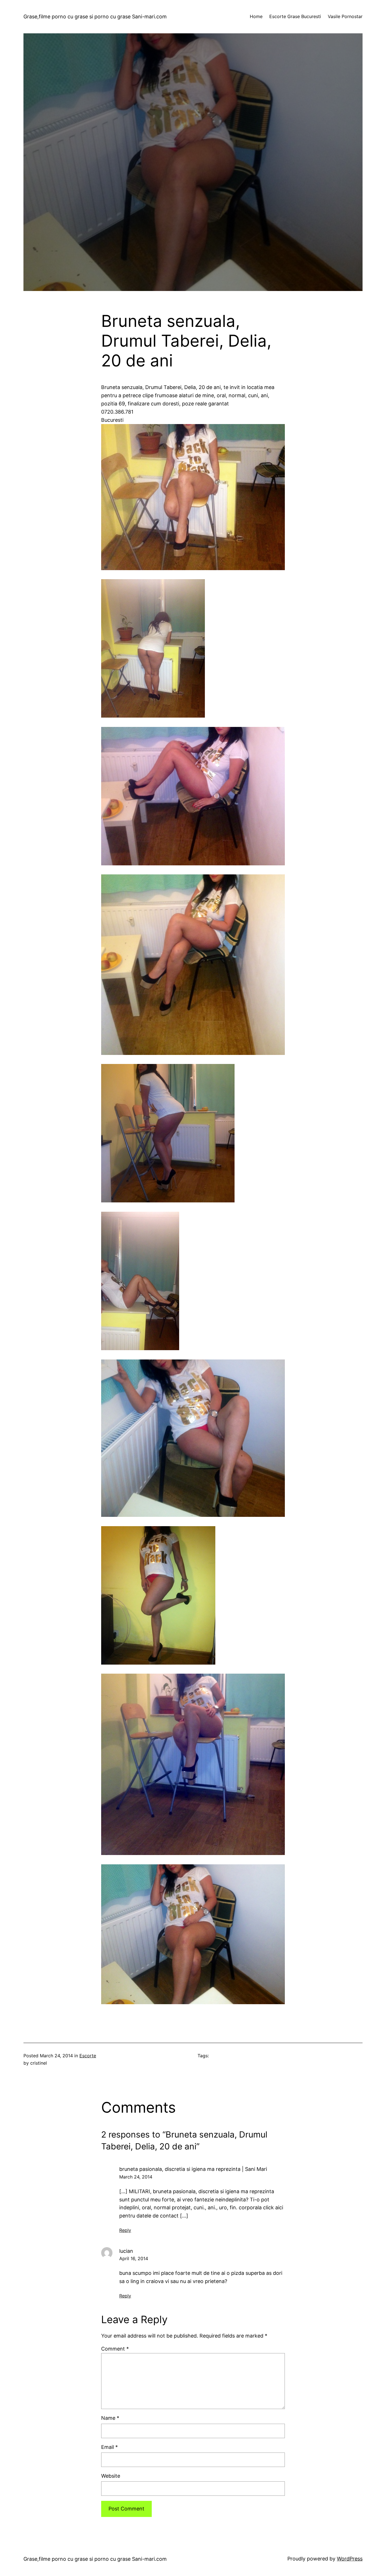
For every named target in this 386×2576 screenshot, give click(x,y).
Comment (115, 2349)
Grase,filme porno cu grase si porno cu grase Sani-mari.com (95, 17)
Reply (125, 2230)
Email (109, 2447)
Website (111, 2476)
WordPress (350, 2559)
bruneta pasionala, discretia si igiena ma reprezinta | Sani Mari (193, 2169)
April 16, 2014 (134, 2258)
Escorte (88, 2056)
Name (110, 2418)
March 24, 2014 (136, 2177)
